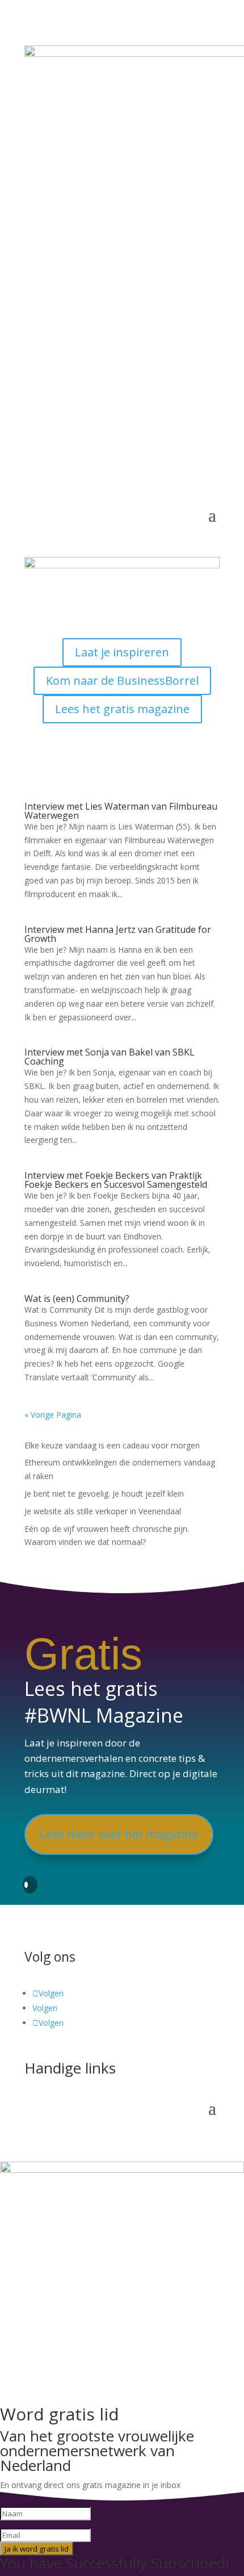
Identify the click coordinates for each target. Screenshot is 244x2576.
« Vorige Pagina (53, 1415)
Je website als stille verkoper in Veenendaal (103, 1511)
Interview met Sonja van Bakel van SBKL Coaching (110, 1057)
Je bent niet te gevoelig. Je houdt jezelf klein (104, 1494)
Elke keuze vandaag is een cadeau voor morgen (112, 1445)
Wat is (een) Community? (77, 1299)
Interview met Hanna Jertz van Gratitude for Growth (118, 934)
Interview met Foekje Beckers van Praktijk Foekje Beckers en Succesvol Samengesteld (116, 1180)
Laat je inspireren (122, 652)
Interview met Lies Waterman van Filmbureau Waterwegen (121, 811)
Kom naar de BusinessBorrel (122, 680)
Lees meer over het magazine (119, 1834)
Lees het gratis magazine (122, 709)
